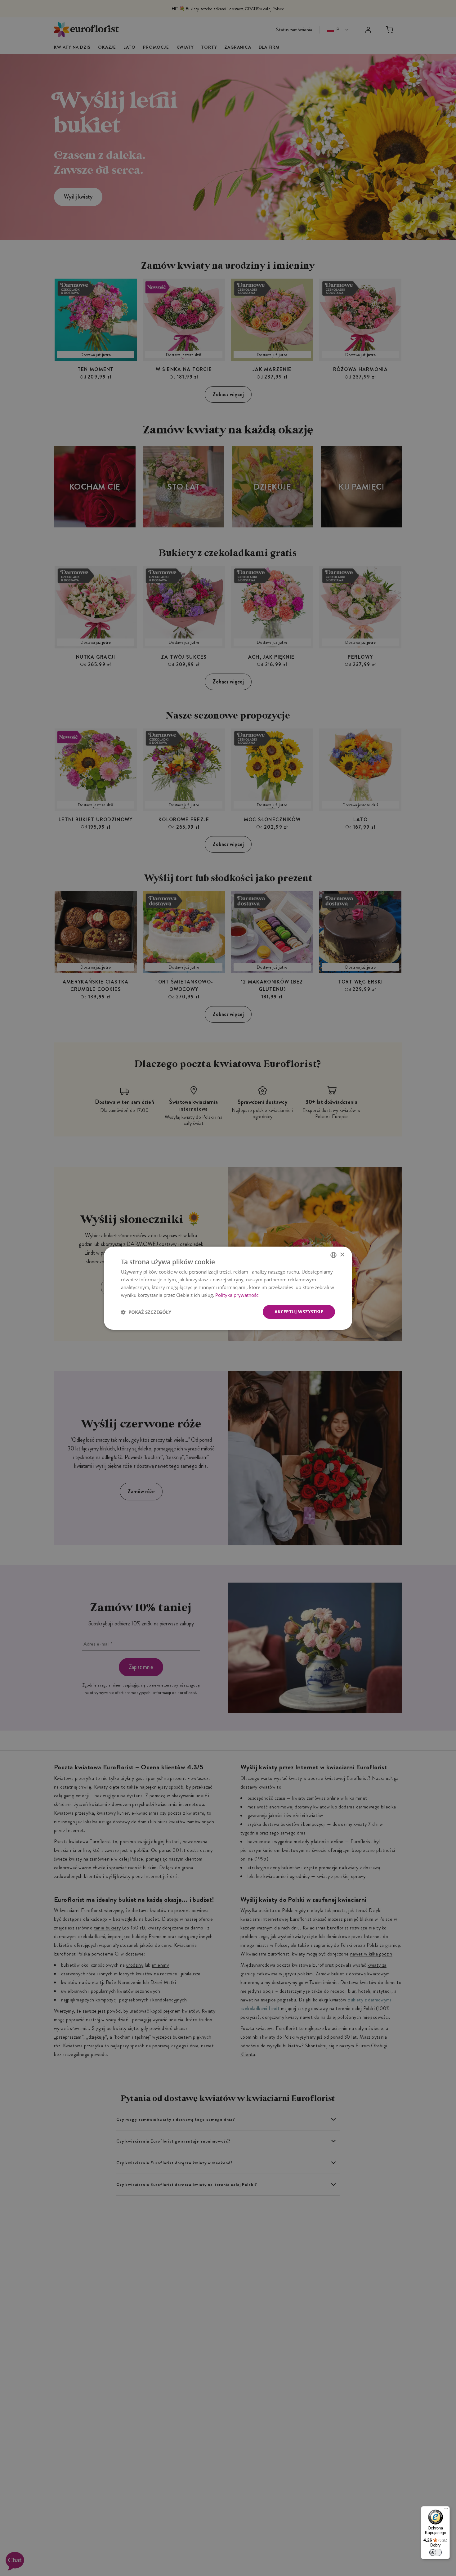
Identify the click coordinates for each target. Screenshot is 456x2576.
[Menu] (446, 2510)
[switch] (436, 2552)
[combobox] (333, 1255)
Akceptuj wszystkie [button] (299, 1312)
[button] (146, 1312)
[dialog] (228, 1288)
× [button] (342, 1254)
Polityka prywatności (237, 1295)
